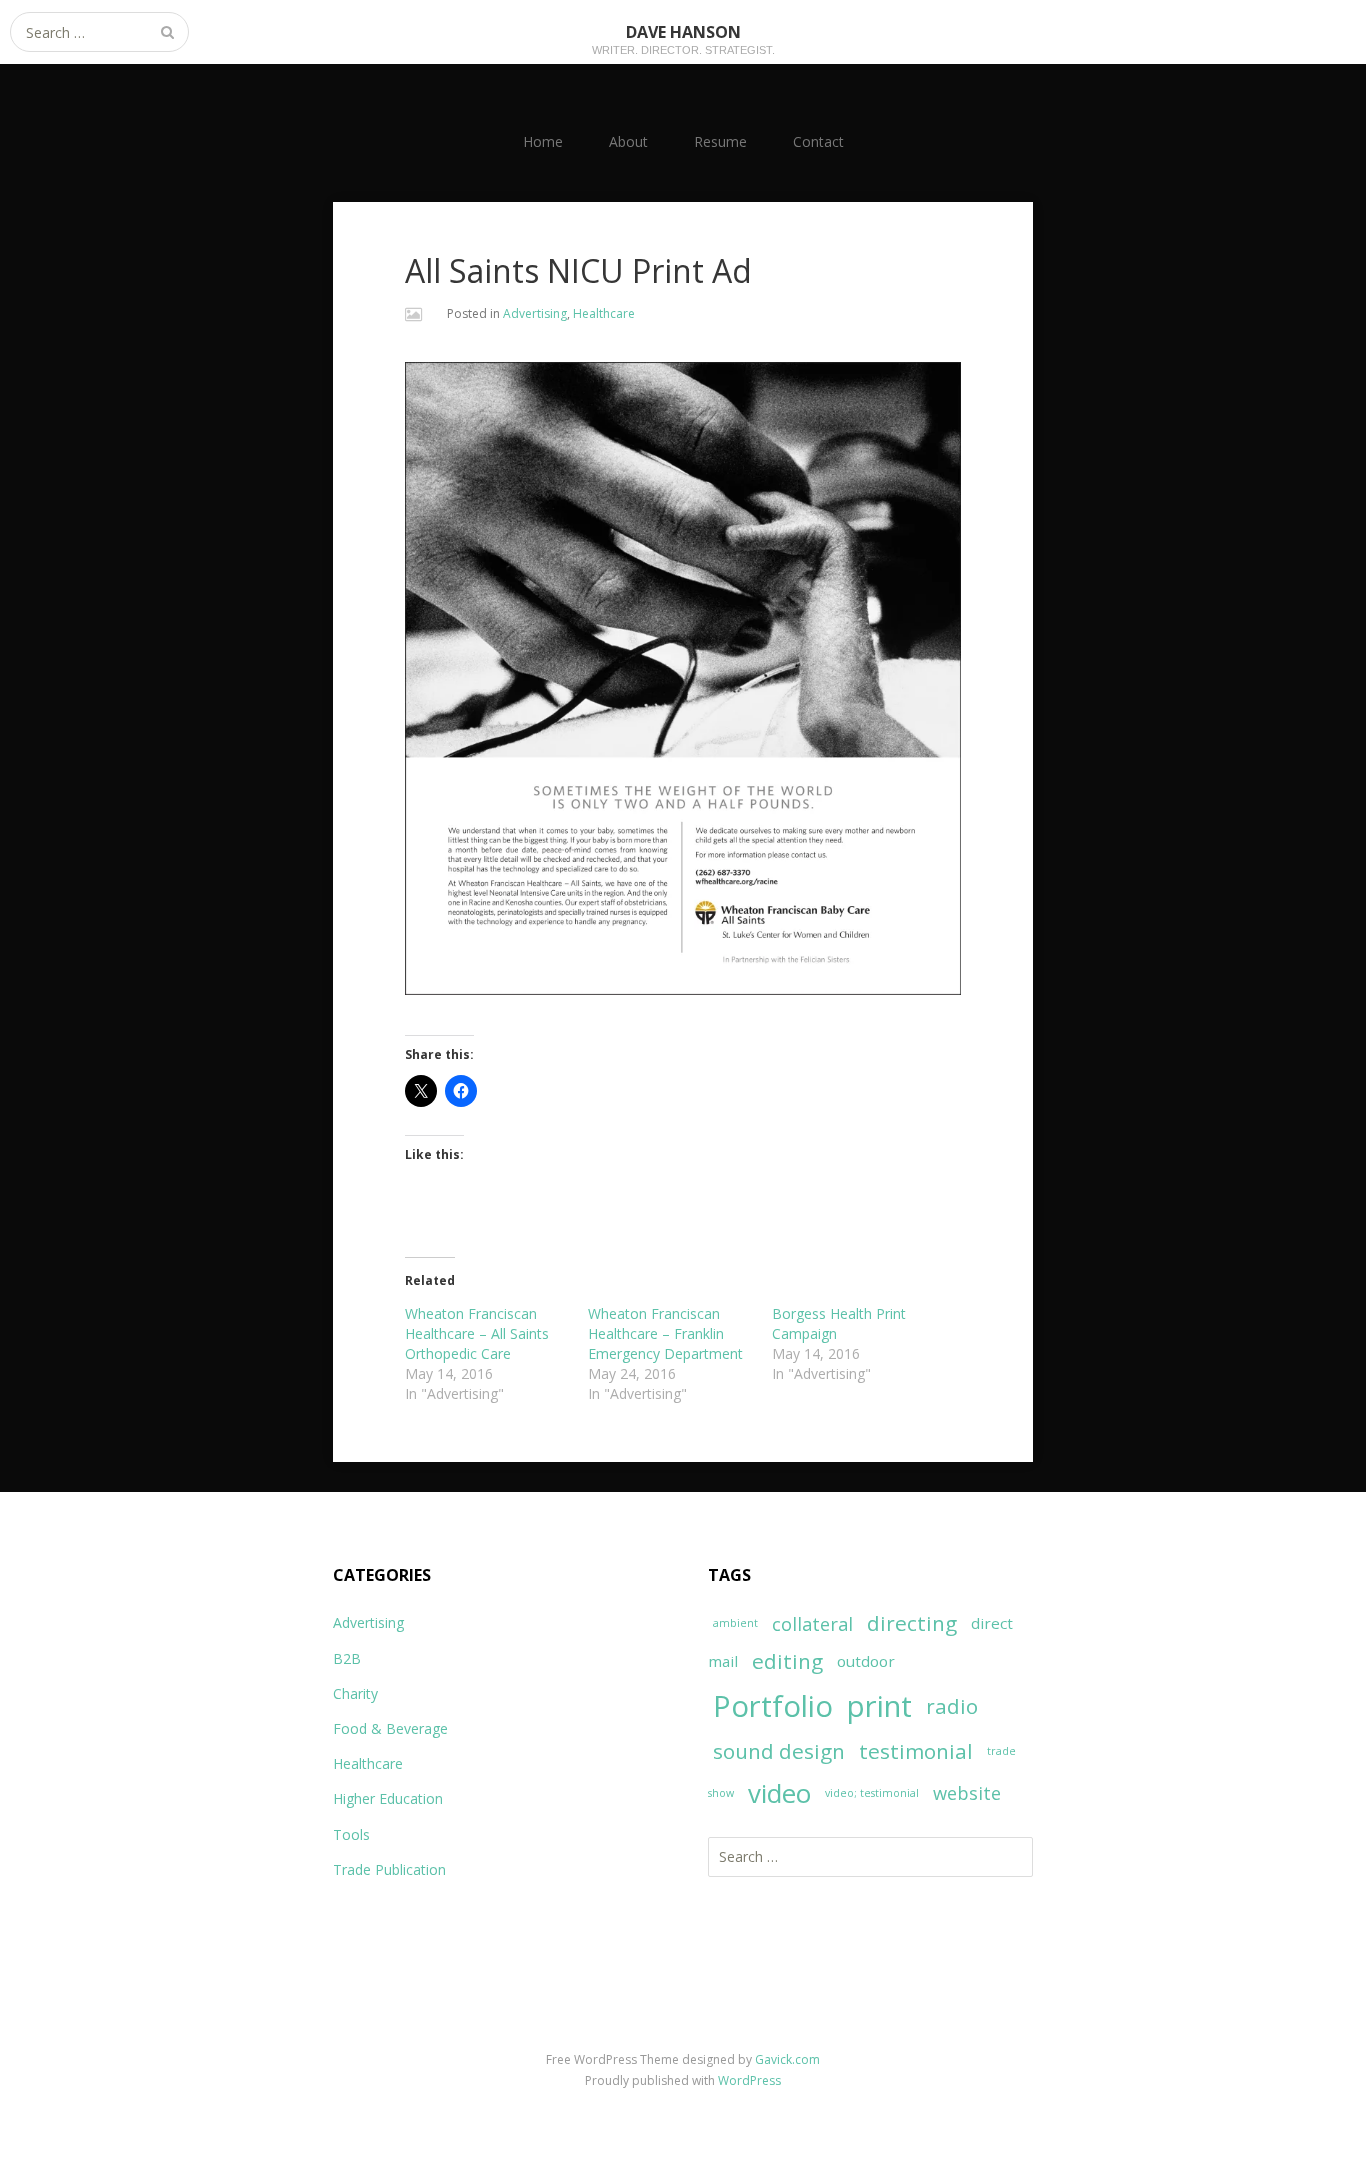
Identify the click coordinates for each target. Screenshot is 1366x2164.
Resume (720, 141)
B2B (347, 1658)
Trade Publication (389, 1869)
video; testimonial (872, 1793)
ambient (735, 1623)
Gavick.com (787, 2059)
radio (952, 1706)
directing (912, 1623)
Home (543, 141)
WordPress (749, 2080)
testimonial (916, 1751)
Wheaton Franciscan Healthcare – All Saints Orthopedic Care (477, 1333)
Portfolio (773, 1706)
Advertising (535, 313)
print (879, 1706)
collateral (812, 1624)
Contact (818, 141)
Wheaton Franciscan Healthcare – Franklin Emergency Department (665, 1333)
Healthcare (604, 313)
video (779, 1793)
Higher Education (388, 1798)
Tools (351, 1834)
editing (787, 1661)
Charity (355, 1693)
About (628, 141)
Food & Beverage (390, 1728)
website (967, 1793)
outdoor (866, 1661)
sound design (779, 1751)
